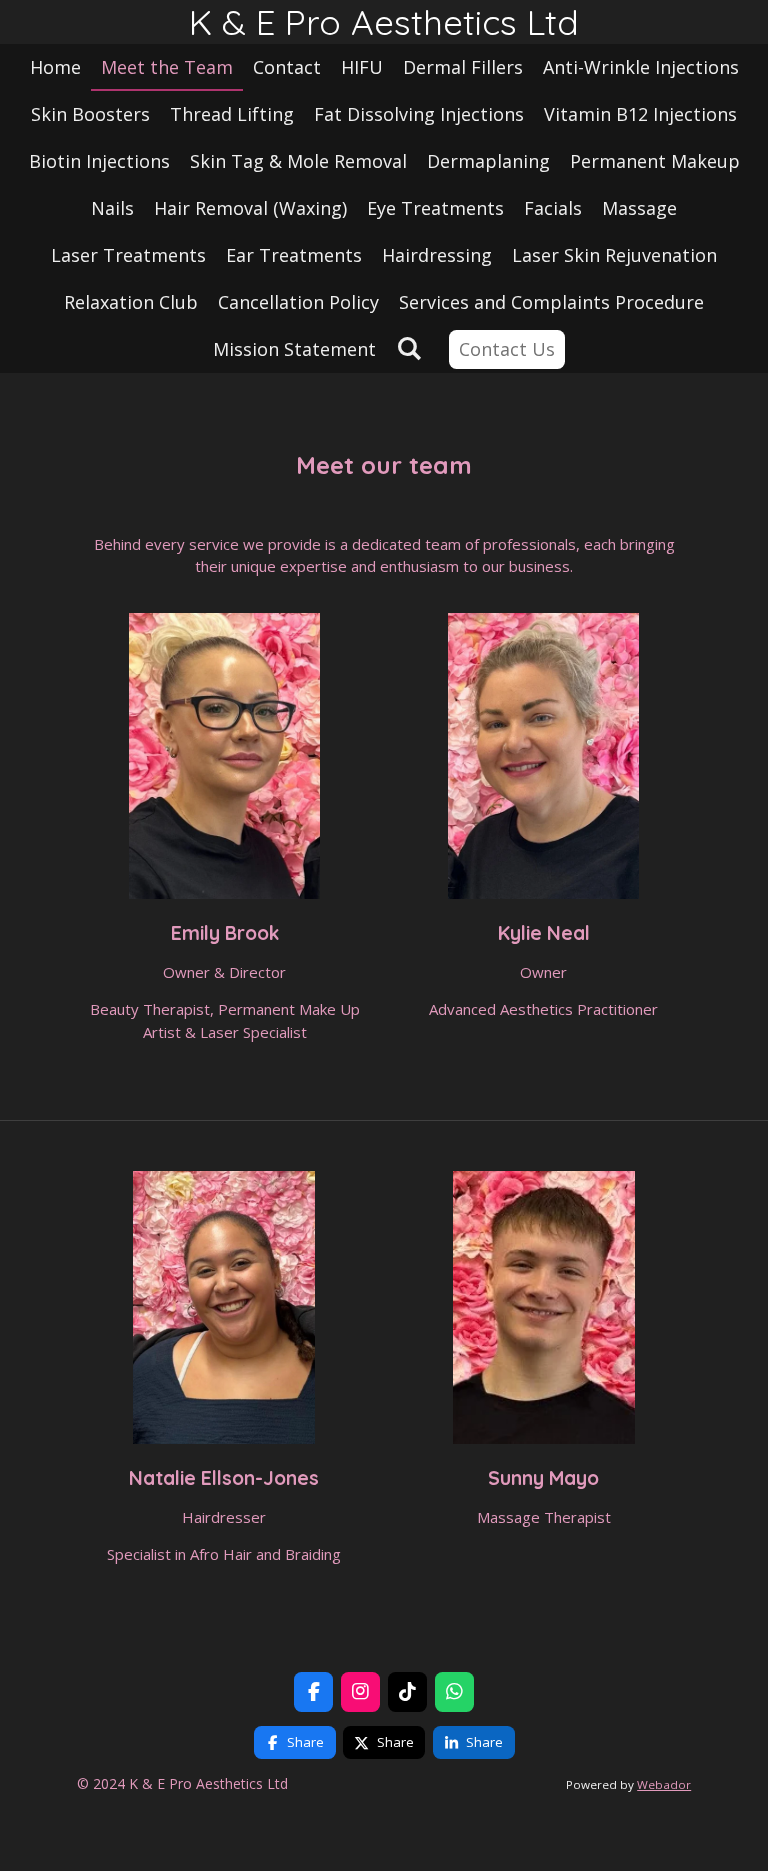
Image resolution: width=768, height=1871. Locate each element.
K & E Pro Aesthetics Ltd (384, 22)
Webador (664, 1784)
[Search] (408, 348)
